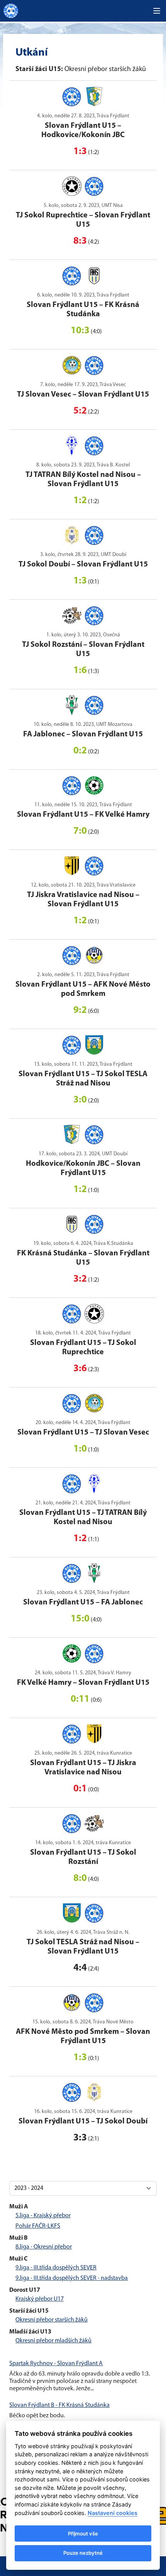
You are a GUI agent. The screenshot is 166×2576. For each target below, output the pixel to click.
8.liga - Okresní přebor (44, 2247)
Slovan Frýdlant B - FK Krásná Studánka (59, 2405)
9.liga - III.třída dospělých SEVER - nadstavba (72, 2278)
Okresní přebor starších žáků (52, 2320)
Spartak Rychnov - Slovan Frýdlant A (56, 2364)
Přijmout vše (83, 2534)
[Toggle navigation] (157, 11)
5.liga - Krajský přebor (43, 2216)
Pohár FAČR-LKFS (38, 2226)
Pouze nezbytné (83, 2553)
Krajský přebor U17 (40, 2299)
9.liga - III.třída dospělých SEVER (56, 2268)
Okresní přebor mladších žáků (53, 2341)
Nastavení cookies (113, 2513)
